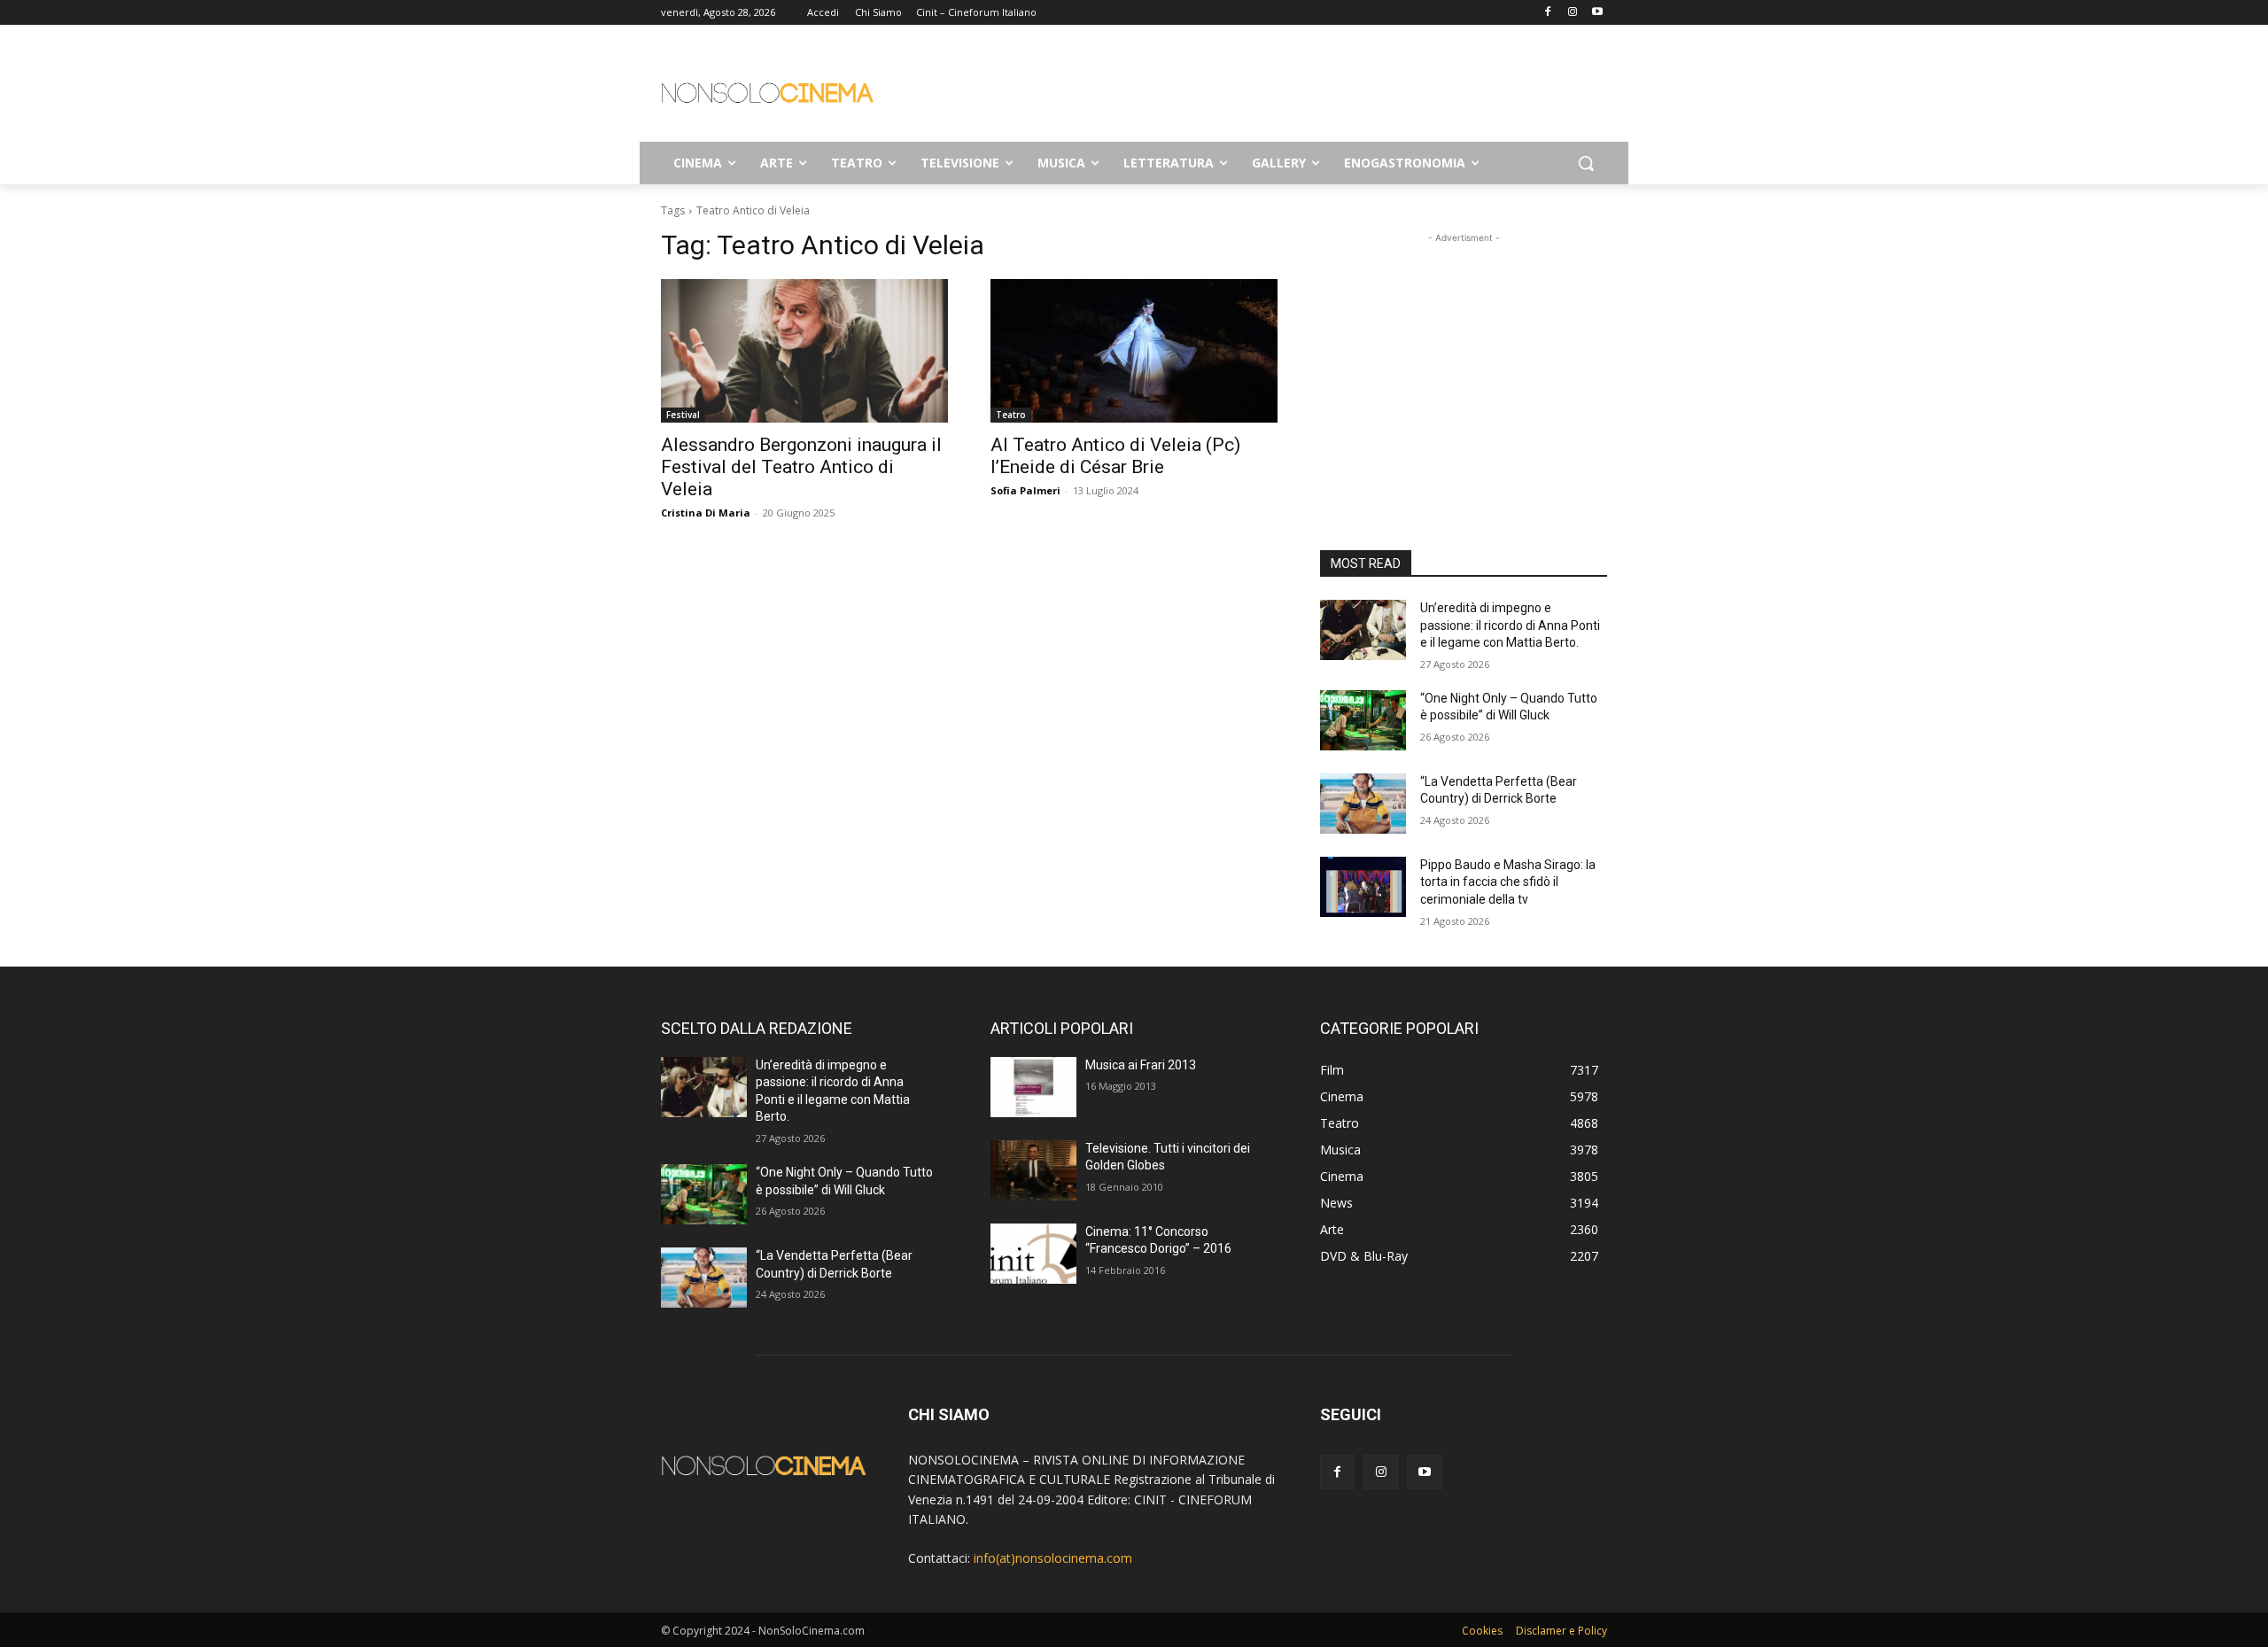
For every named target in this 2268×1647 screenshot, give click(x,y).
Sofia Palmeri (1025, 490)
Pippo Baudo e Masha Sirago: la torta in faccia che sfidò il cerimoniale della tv (1508, 882)
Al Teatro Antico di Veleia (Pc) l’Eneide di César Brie (1115, 456)
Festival (683, 415)
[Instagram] (1572, 13)
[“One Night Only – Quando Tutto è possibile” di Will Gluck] (1363, 720)
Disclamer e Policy (1561, 1631)
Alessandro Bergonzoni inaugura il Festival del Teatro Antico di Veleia (801, 467)
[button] (1586, 163)
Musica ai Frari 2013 (1141, 1065)
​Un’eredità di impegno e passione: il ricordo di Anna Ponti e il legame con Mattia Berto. (1510, 625)
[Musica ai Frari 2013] (1033, 1087)
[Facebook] (1548, 13)
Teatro (1011, 415)
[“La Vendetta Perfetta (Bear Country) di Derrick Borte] (1363, 804)
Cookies (1482, 1631)
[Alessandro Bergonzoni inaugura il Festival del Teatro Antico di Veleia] (804, 351)
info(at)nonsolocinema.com (1053, 1558)
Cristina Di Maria (706, 513)
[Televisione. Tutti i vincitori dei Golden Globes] (1033, 1170)
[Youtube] (1597, 13)
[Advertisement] (1267, 89)
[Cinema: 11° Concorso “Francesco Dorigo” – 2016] (1033, 1254)
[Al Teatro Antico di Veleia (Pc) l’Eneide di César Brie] (1134, 351)
